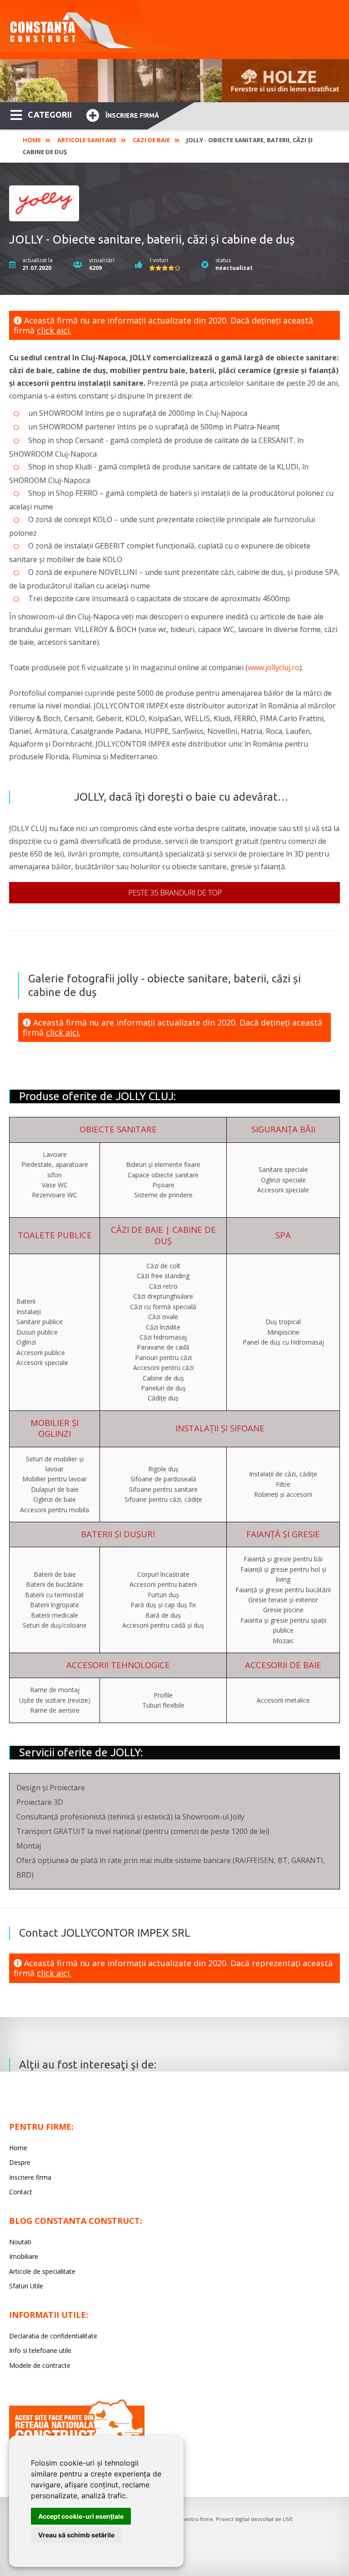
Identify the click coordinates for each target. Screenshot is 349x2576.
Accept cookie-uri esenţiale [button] (81, 2516)
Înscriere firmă (132, 115)
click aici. (54, 330)
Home (32, 140)
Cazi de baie (151, 140)
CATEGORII (50, 115)
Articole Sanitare (87, 140)
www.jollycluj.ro (274, 668)
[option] (174, 81)
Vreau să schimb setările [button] (76, 2535)
